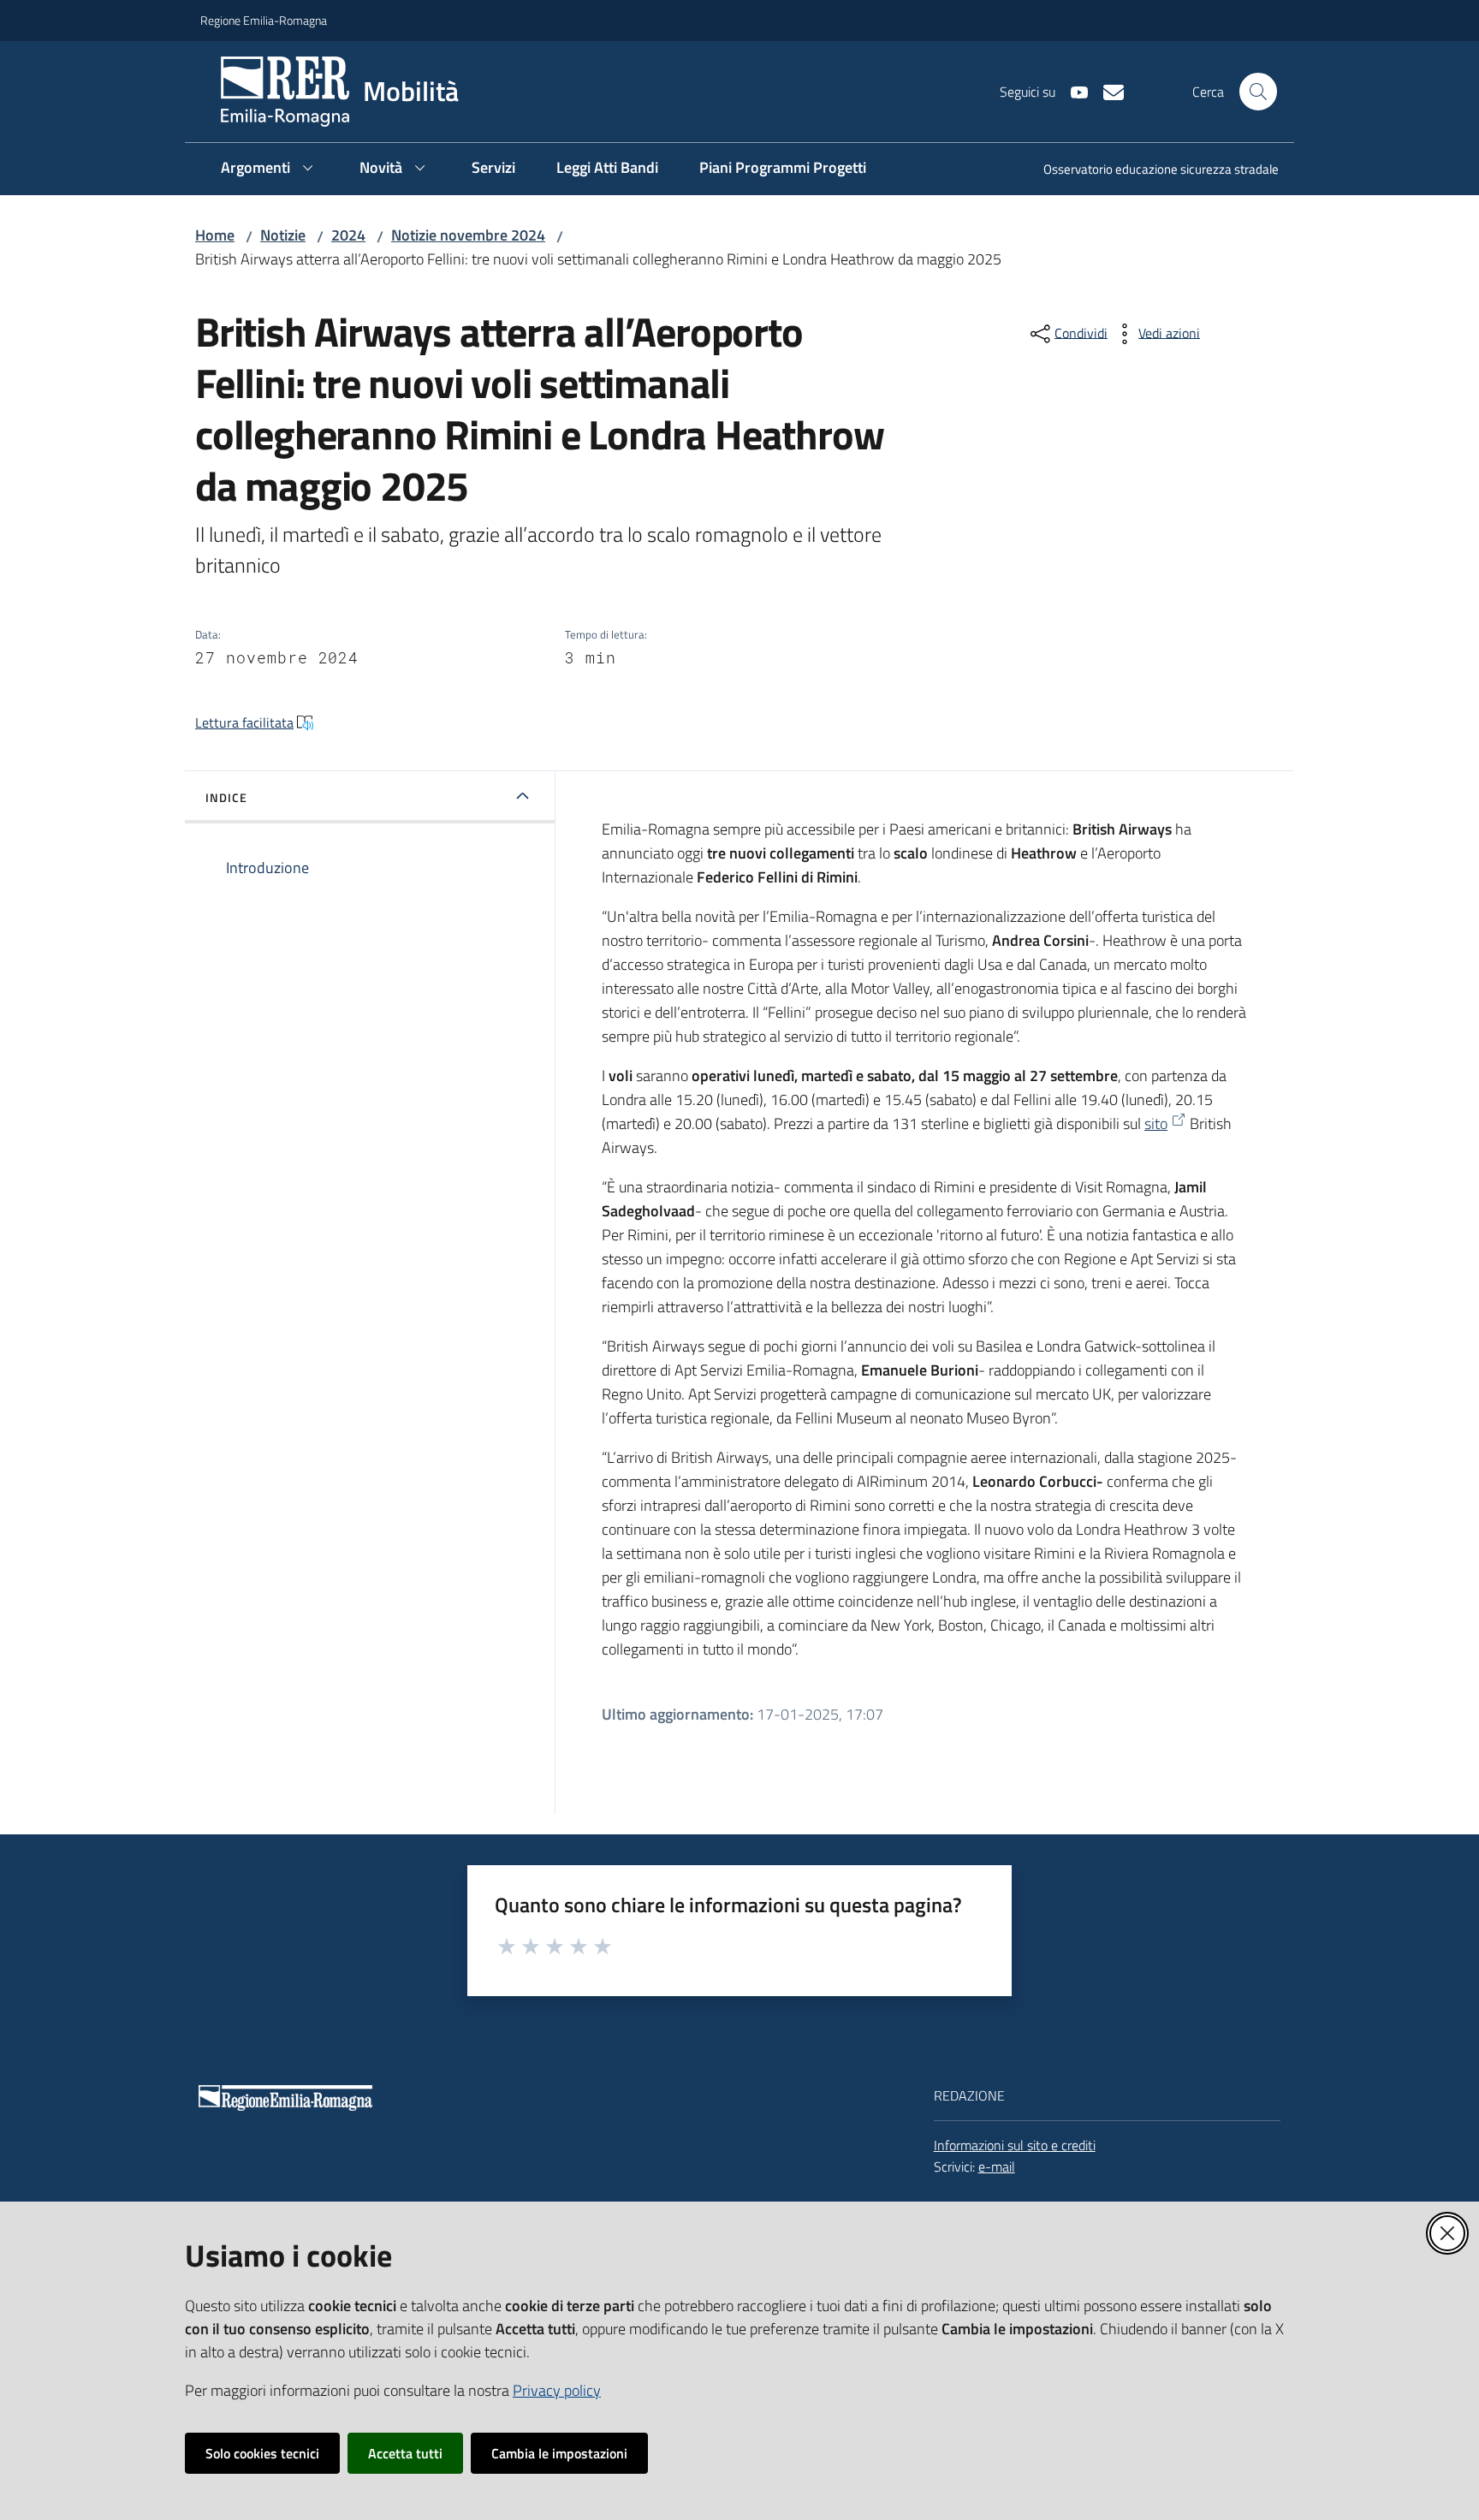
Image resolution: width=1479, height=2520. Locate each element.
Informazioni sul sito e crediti (1015, 2145)
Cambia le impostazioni (559, 2453)
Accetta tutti (405, 2453)
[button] (1258, 92)
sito (1156, 1123)
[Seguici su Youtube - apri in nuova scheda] (1072, 91)
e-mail (997, 2166)
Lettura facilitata (244, 722)
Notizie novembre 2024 (468, 235)
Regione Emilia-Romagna (264, 20)
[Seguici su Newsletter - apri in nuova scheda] (1107, 91)
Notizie (283, 235)
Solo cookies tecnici (262, 2453)
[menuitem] (1151, 171)
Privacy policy (557, 2390)
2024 (348, 235)
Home (215, 235)
